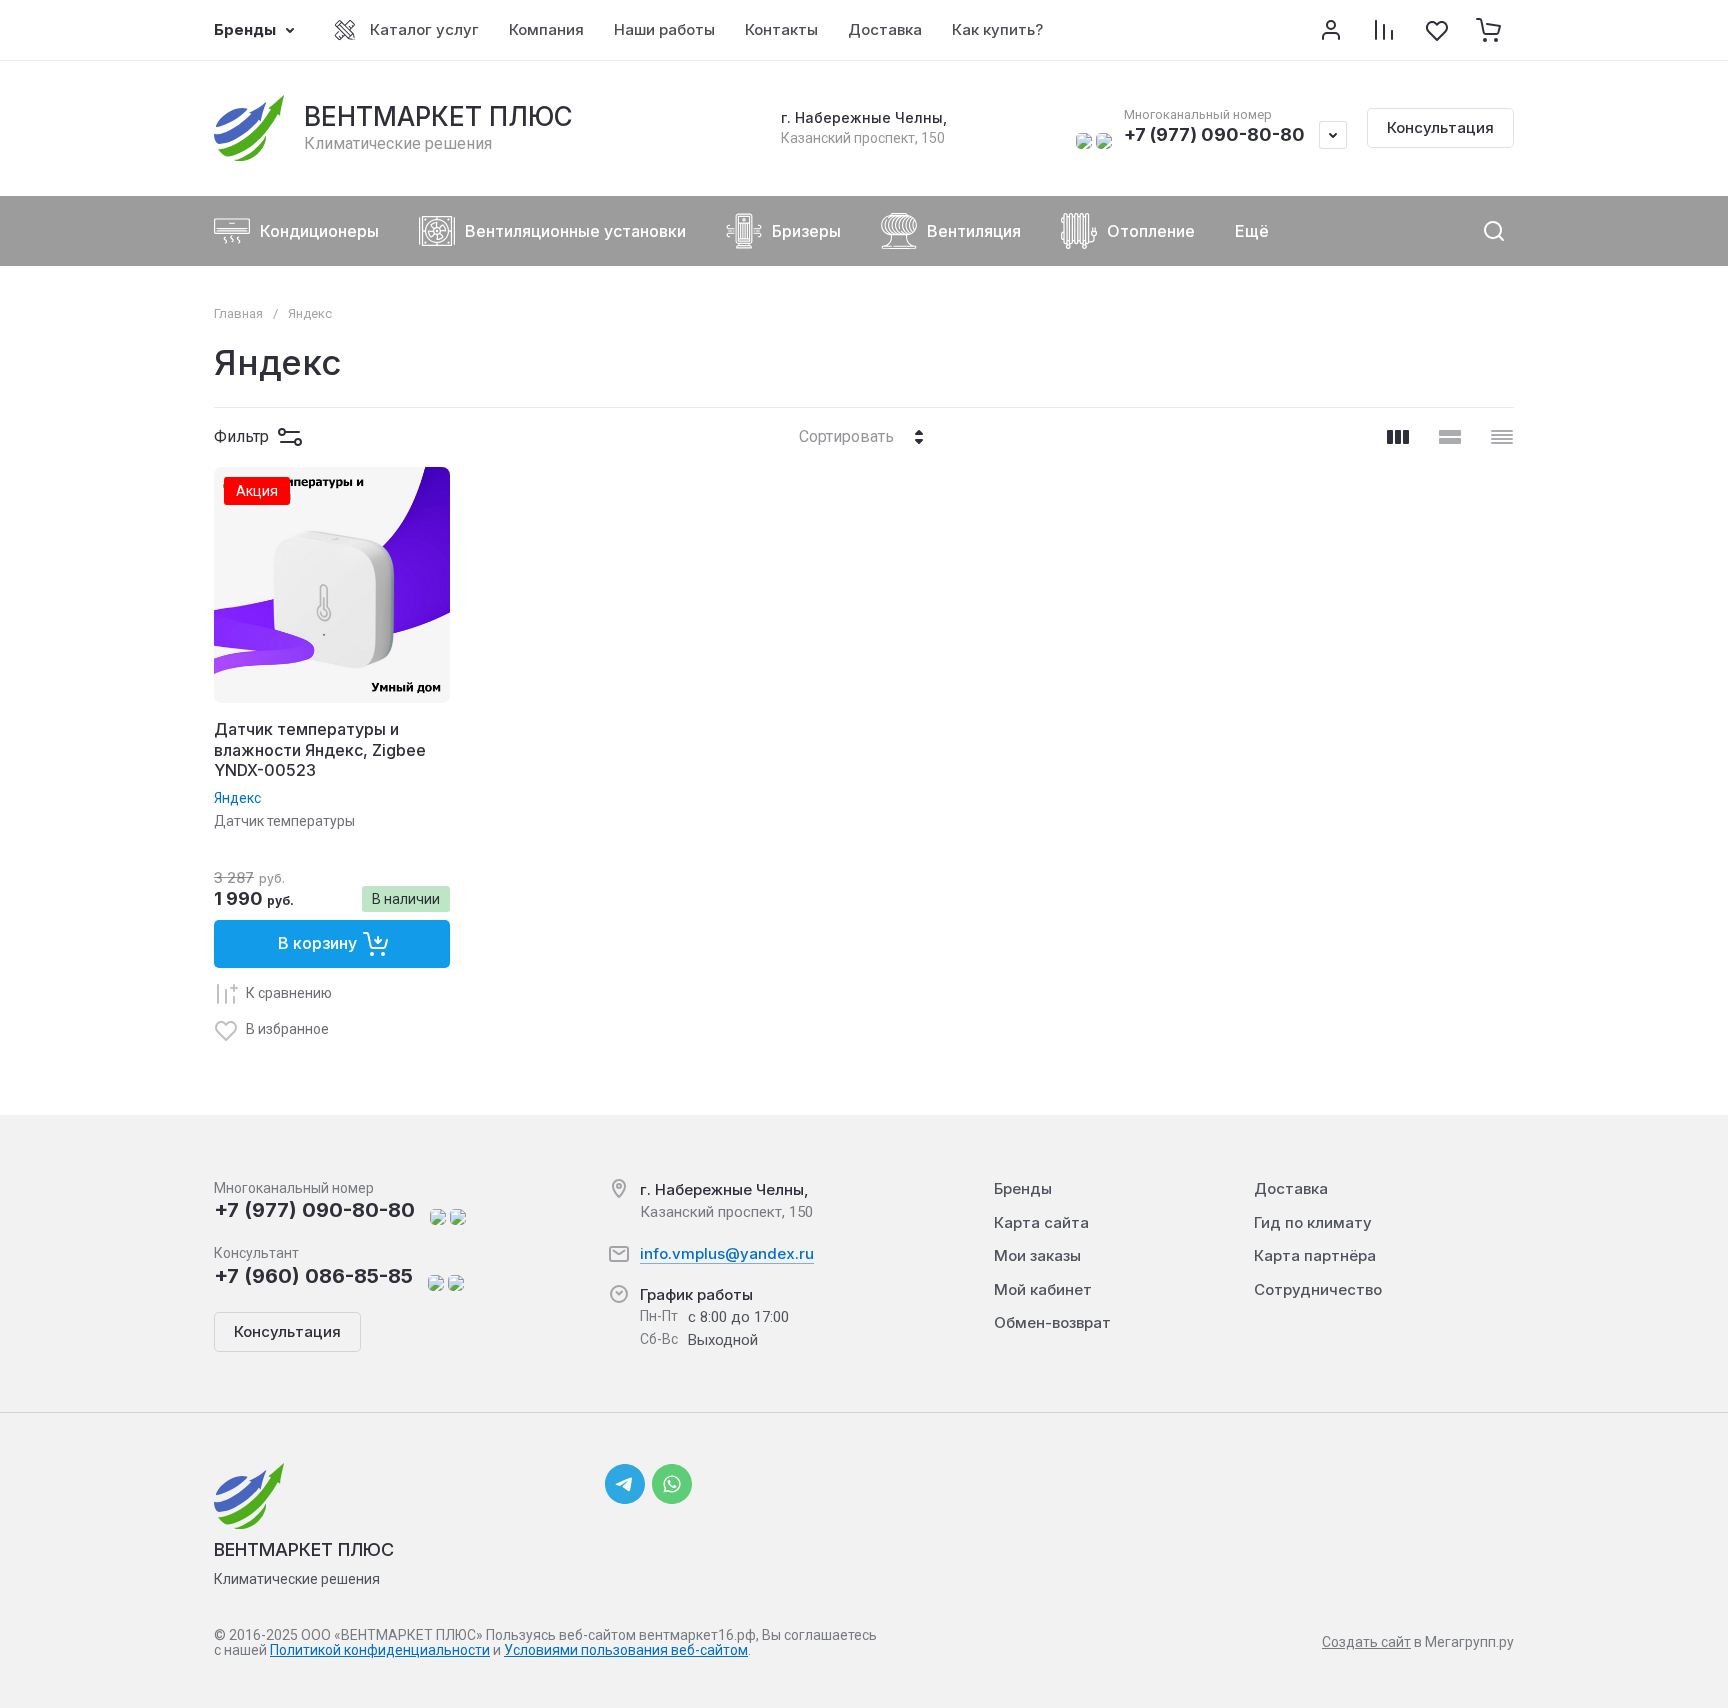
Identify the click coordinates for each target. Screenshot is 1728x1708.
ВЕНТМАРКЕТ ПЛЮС (438, 116)
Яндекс (237, 798)
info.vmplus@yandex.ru (727, 1253)
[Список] (1450, 437)
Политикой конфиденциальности (380, 1650)
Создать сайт (1366, 1642)
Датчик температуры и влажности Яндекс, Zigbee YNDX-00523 (320, 750)
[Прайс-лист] (1502, 437)
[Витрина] (1398, 437)
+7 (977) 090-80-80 (1214, 134)
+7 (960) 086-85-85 (313, 1276)
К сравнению (289, 993)
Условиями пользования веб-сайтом (626, 1650)
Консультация (1440, 127)
